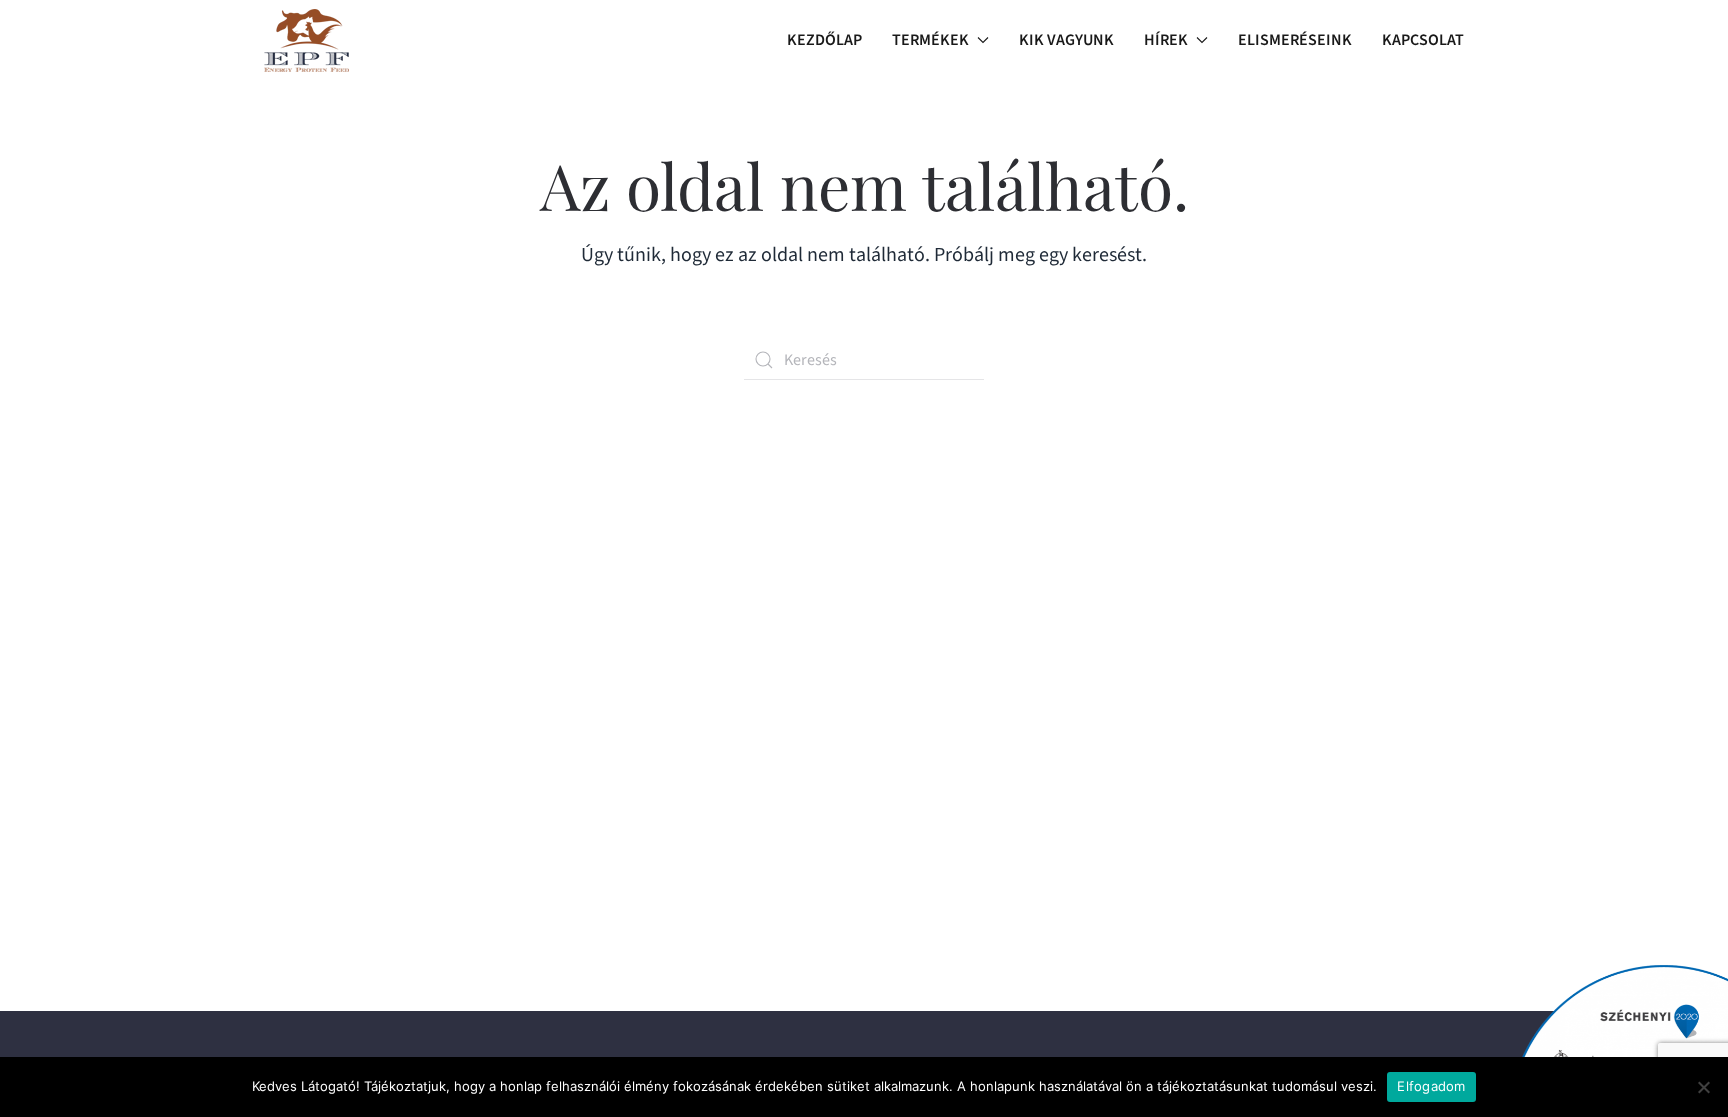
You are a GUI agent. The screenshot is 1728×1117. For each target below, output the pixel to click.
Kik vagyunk (1066, 40)
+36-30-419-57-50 (382, 876)
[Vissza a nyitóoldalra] (306, 40)
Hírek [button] (1166, 40)
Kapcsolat (1423, 40)
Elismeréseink (1295, 40)
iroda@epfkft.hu (373, 850)
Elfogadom (1431, 1086)
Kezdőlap (824, 40)
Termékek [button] (930, 40)
